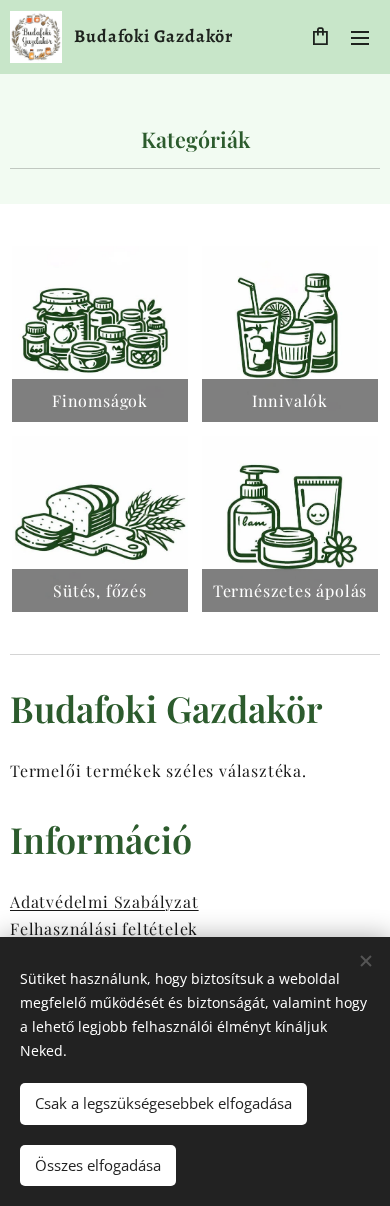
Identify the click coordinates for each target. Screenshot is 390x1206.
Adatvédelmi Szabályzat (104, 901)
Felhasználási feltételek (104, 928)
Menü (360, 37)
